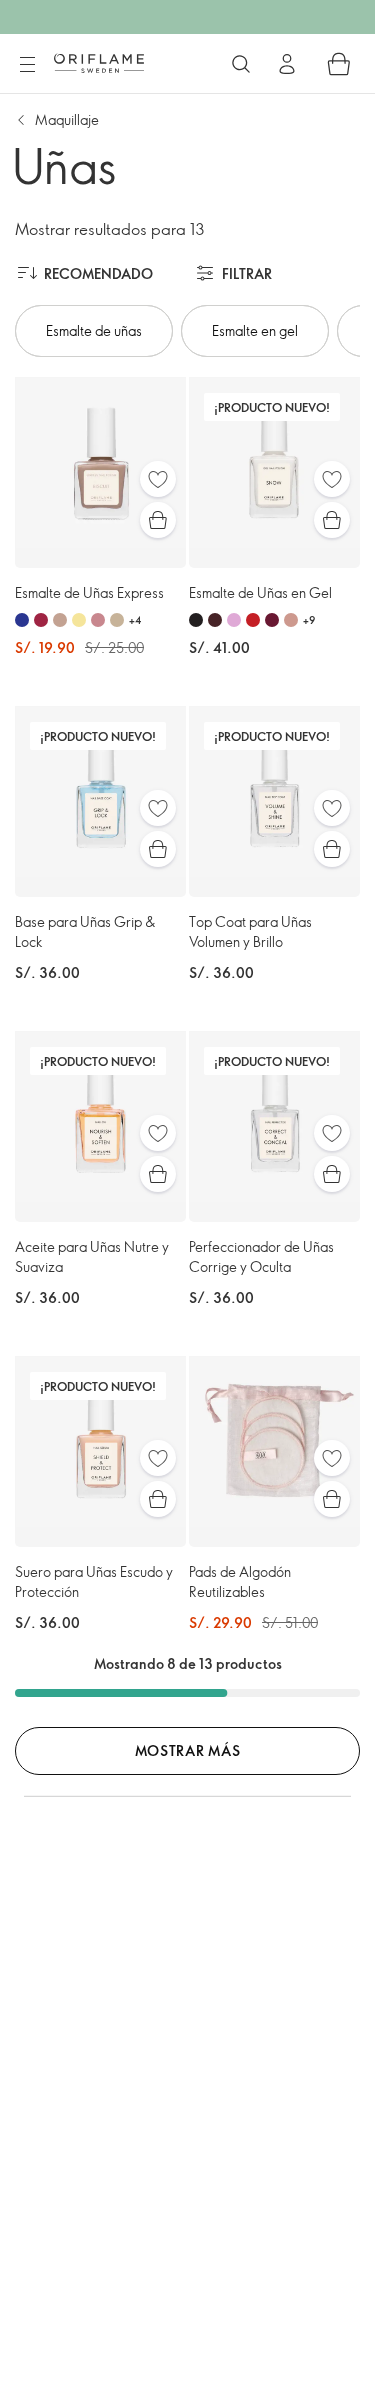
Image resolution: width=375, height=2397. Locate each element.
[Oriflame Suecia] (99, 63)
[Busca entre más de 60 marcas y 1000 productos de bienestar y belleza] (241, 64)
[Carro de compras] (339, 64)
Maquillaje (67, 119)
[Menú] (27, 65)
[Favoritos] (158, 479)
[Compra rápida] (158, 520)
